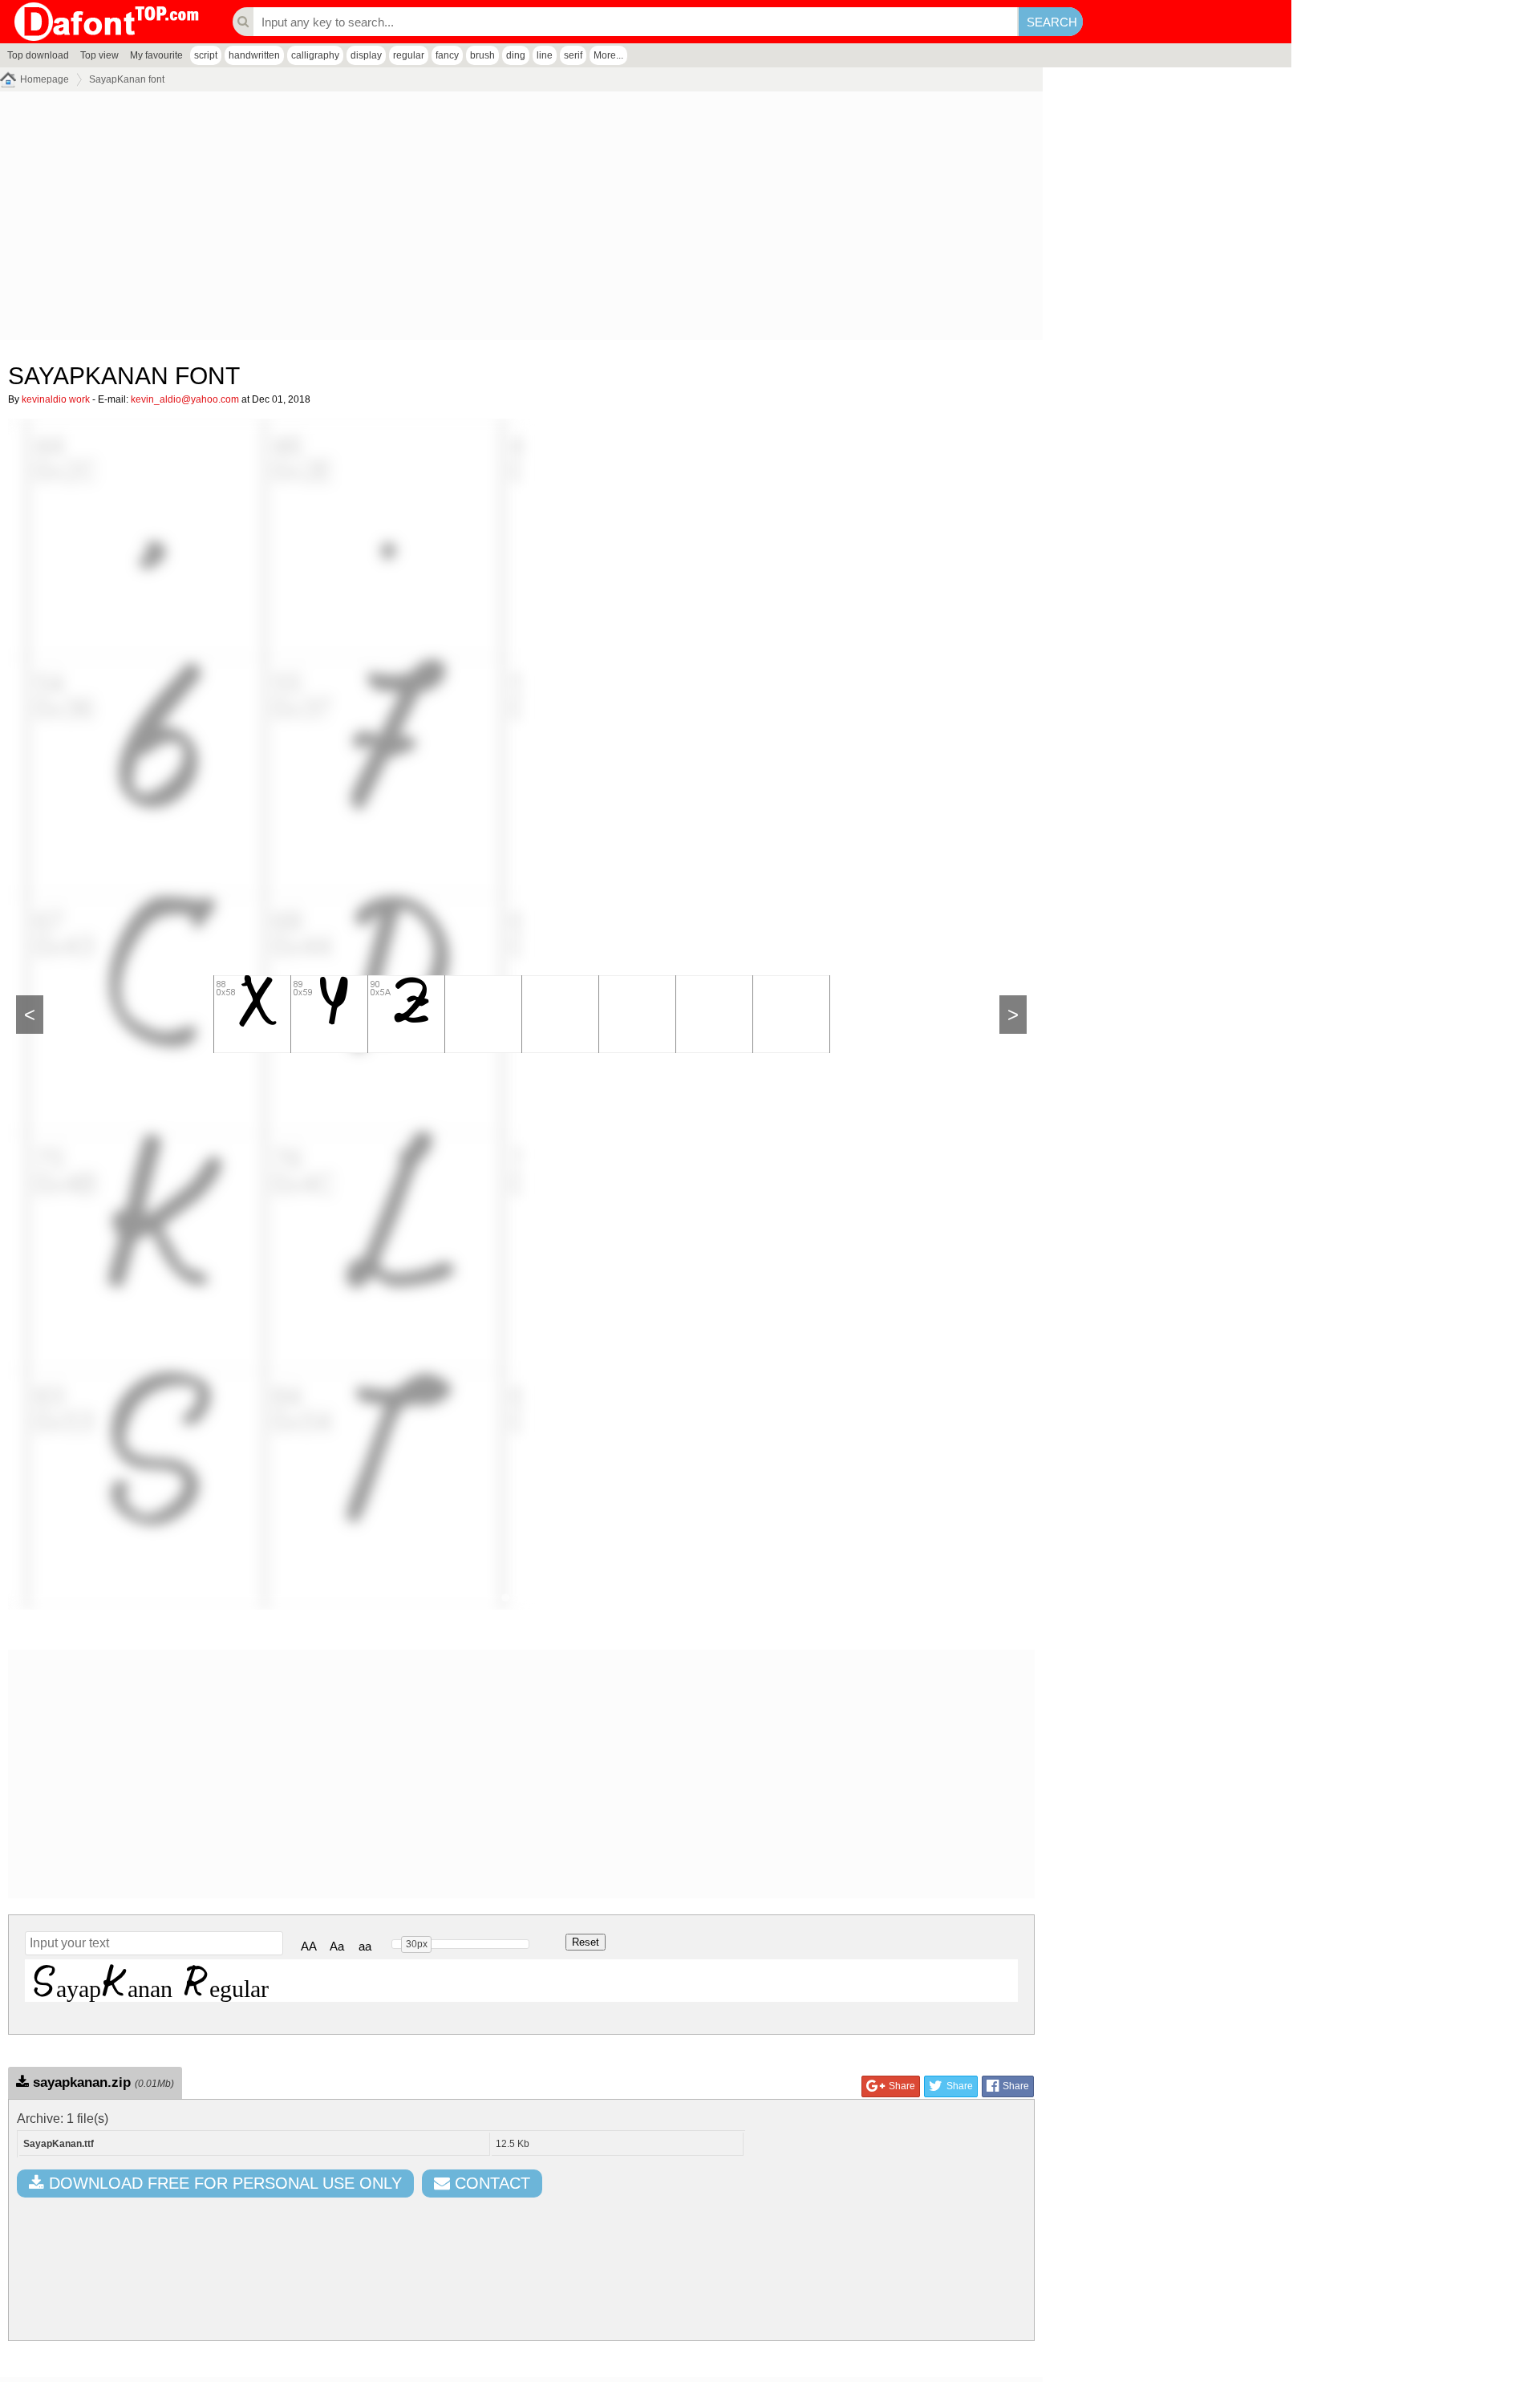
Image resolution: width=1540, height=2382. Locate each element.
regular (409, 55)
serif (573, 55)
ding (516, 55)
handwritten (254, 55)
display (366, 55)
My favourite (156, 55)
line (545, 55)
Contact (490, 2183)
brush (482, 55)
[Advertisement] (481, 220)
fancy (447, 55)
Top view (99, 55)
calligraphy (315, 55)
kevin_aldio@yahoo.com (185, 399)
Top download (38, 55)
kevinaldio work (56, 399)
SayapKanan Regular (151, 1980)
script (206, 55)
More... (608, 55)
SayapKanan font (127, 79)
